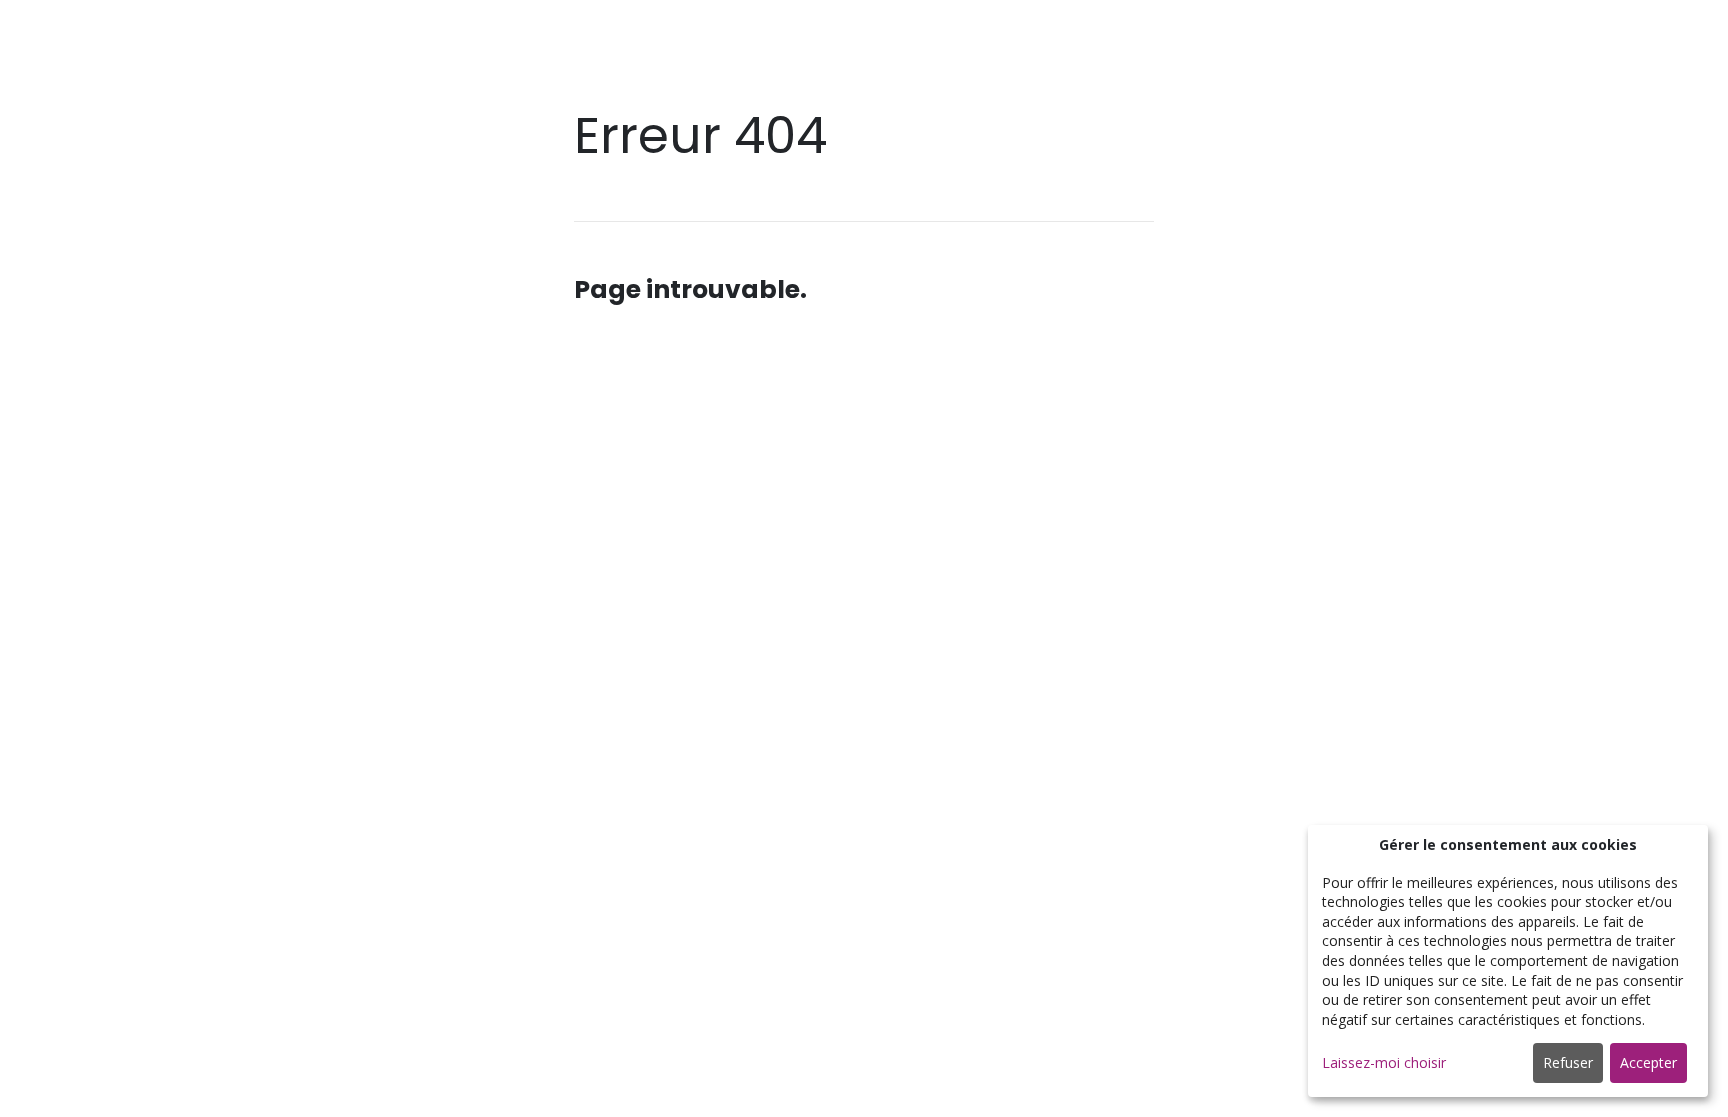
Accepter (1648, 1062)
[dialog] (1508, 961)
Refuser (1568, 1062)
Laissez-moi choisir (1384, 1062)
